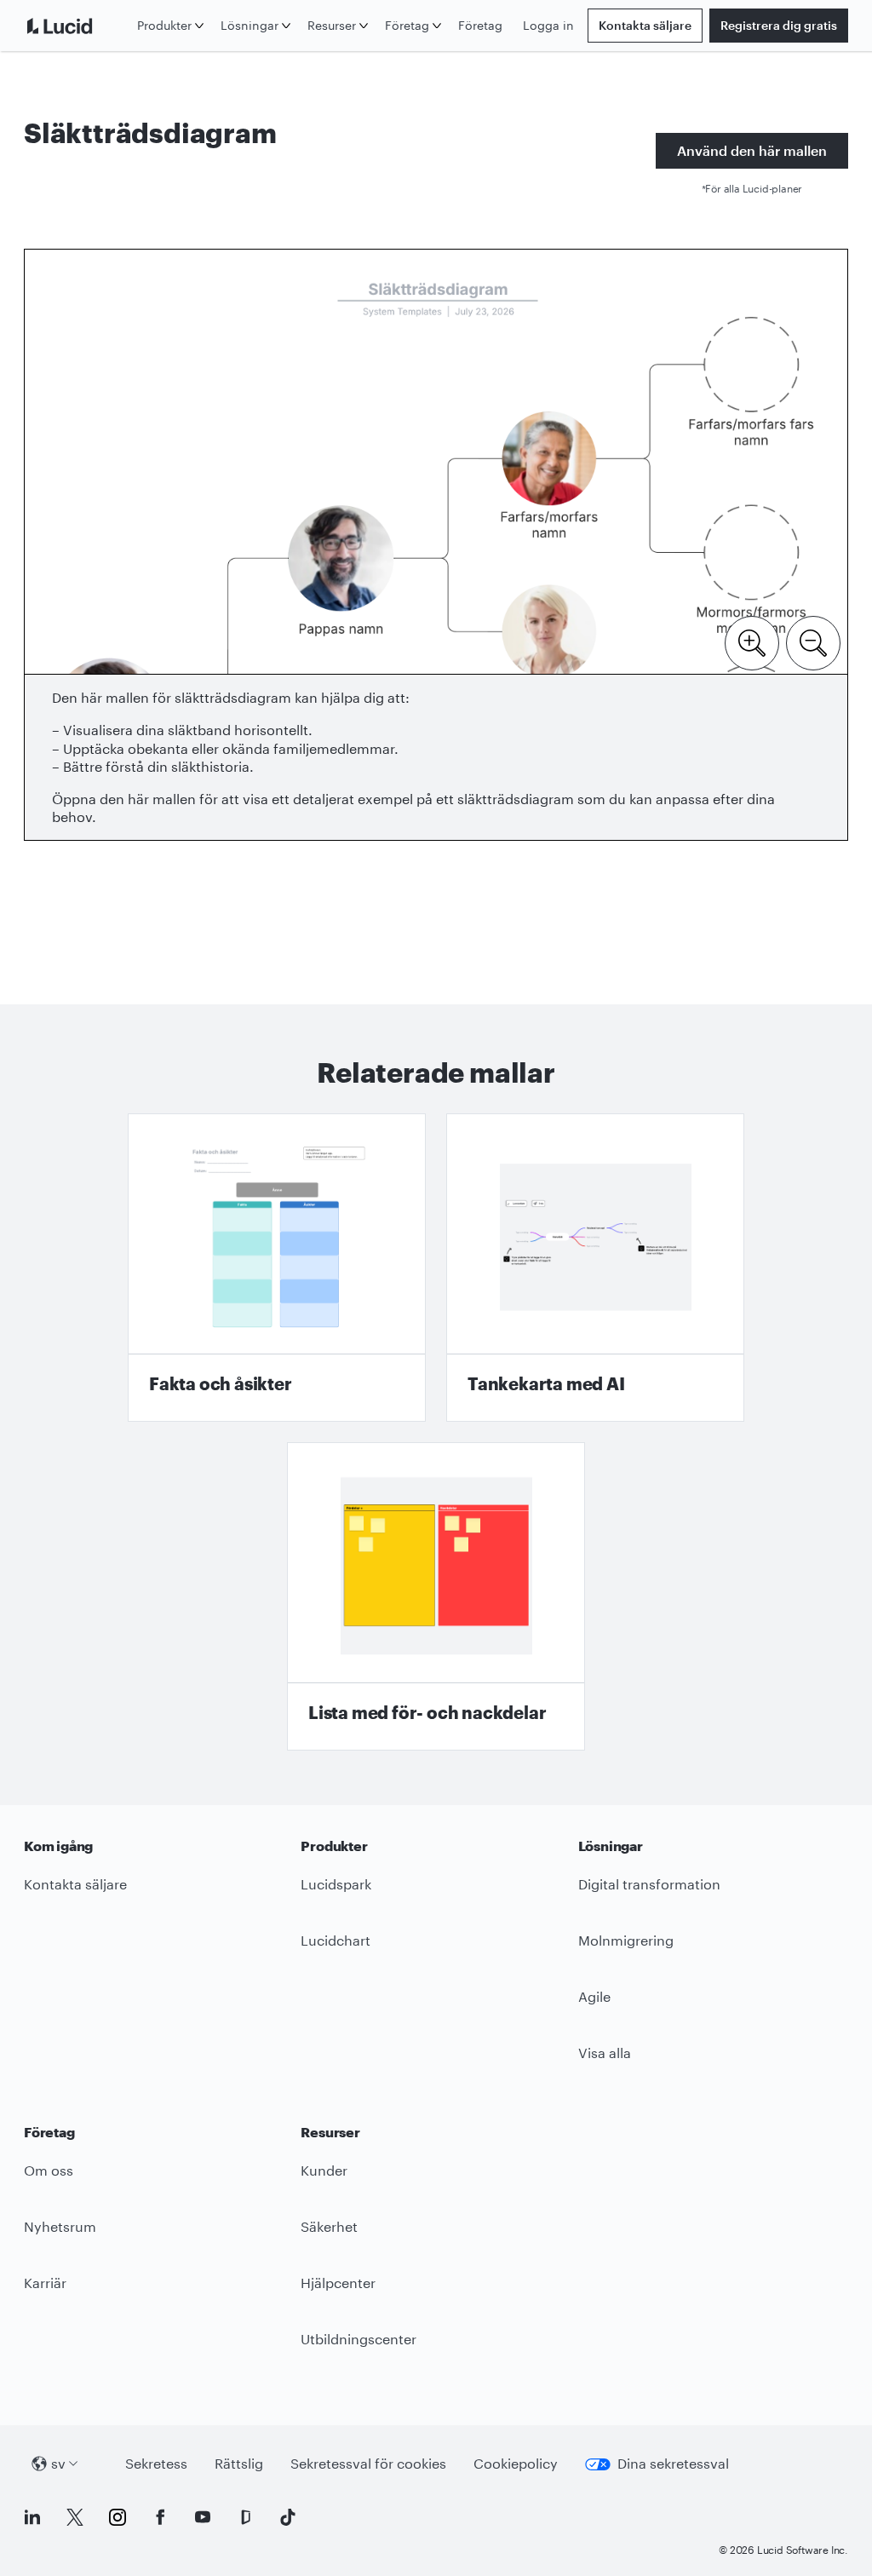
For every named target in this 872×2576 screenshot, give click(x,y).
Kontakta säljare (645, 25)
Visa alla (605, 2053)
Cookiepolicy (516, 2463)
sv (58, 2463)
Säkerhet (329, 2226)
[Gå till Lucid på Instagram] (118, 2517)
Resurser (332, 25)
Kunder (324, 2170)
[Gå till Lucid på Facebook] (160, 2517)
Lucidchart (336, 1940)
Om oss (49, 2170)
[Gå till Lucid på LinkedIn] (32, 2517)
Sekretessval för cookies (368, 2463)
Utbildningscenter (359, 2339)
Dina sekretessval (673, 2463)
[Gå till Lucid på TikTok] (288, 2517)
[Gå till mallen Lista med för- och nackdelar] (436, 1596)
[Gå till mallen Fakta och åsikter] (277, 1268)
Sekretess (156, 2463)
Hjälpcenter (338, 2283)
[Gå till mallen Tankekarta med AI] (595, 1268)
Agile (594, 1996)
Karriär (45, 2283)
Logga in (548, 25)
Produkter (164, 25)
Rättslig (239, 2463)
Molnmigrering (626, 1940)
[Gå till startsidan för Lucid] (77, 26)
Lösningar (250, 25)
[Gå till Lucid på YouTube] (203, 2517)
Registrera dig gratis (779, 25)
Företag (407, 25)
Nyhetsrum (60, 2226)
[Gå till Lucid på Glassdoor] (245, 2517)
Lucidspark (336, 1884)
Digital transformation (649, 1884)
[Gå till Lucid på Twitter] (75, 2517)
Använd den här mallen (752, 150)
